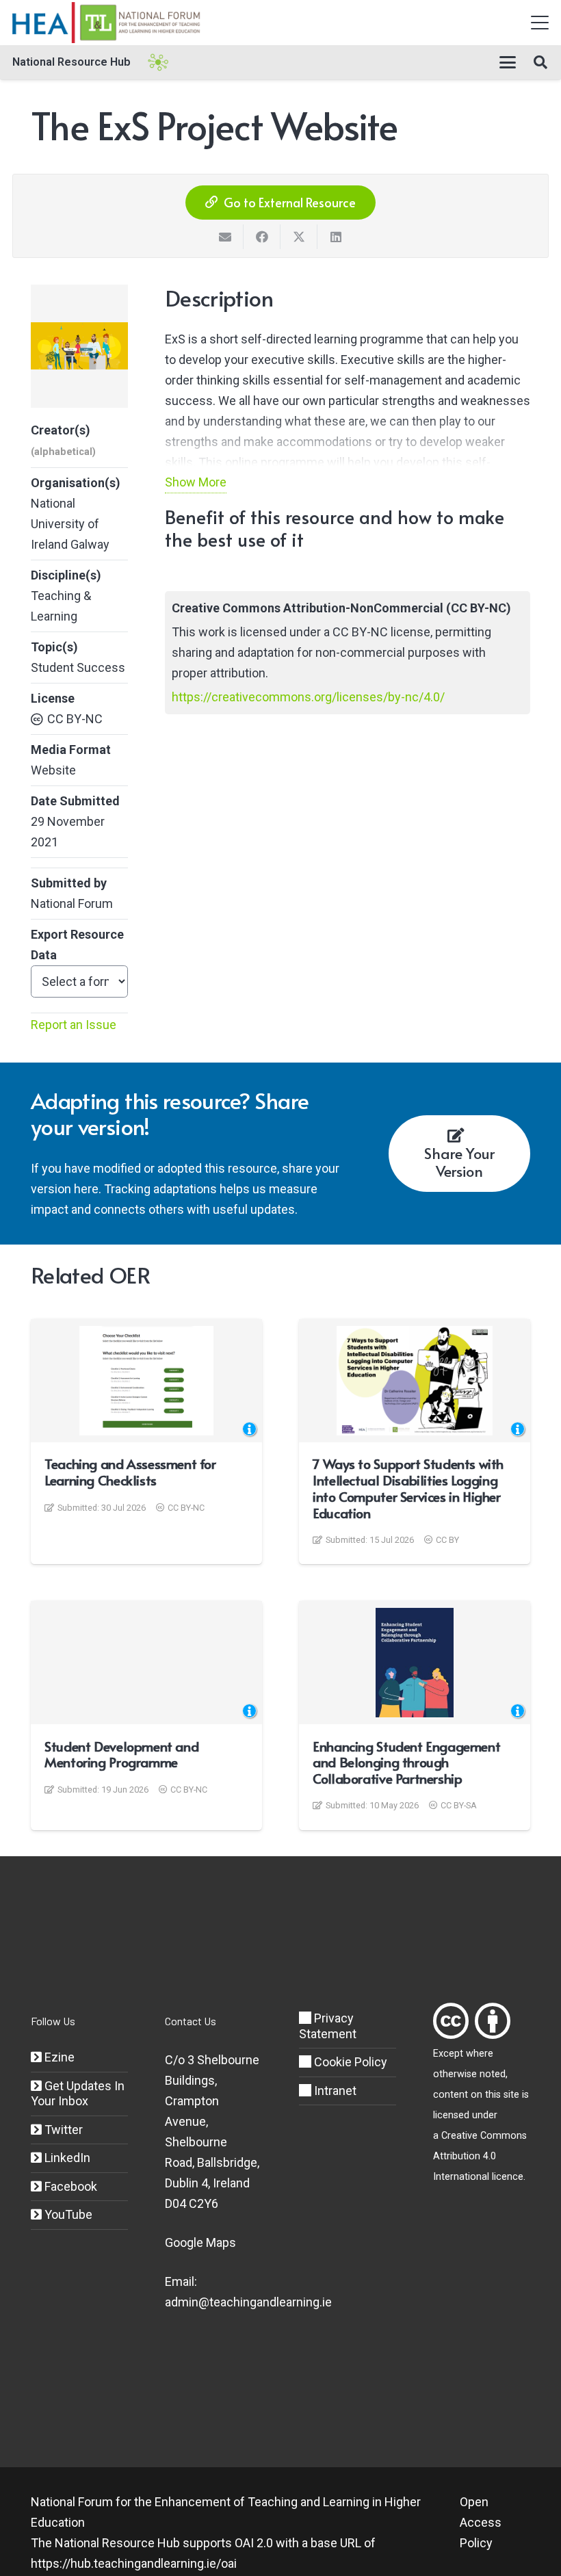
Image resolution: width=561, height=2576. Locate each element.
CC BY (447, 1540)
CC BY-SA (459, 1805)
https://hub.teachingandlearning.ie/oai (134, 2563)
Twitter (62, 2130)
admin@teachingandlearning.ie (248, 2302)
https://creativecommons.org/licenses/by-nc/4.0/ (308, 697)
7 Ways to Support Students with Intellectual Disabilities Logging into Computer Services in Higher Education (408, 1488)
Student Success (78, 667)
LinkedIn (66, 2158)
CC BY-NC (75, 719)
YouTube (67, 2214)
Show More (196, 482)
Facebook (69, 2186)
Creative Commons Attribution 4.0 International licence (480, 2156)
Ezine (58, 2057)
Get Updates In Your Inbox (78, 2094)
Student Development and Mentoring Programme (121, 1754)
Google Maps (200, 2242)
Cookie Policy (349, 2062)
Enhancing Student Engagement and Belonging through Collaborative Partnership (406, 1762)
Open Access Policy (481, 2522)
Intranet (334, 2091)
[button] (540, 23)
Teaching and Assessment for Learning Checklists (130, 1472)
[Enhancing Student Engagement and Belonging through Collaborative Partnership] (414, 1663)
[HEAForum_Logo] (107, 23)
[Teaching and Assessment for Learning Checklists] (146, 1381)
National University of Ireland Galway (70, 524)
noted (493, 2074)
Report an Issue (74, 1025)
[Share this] (262, 237)
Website (53, 770)
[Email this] (225, 237)
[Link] (451, 2021)
